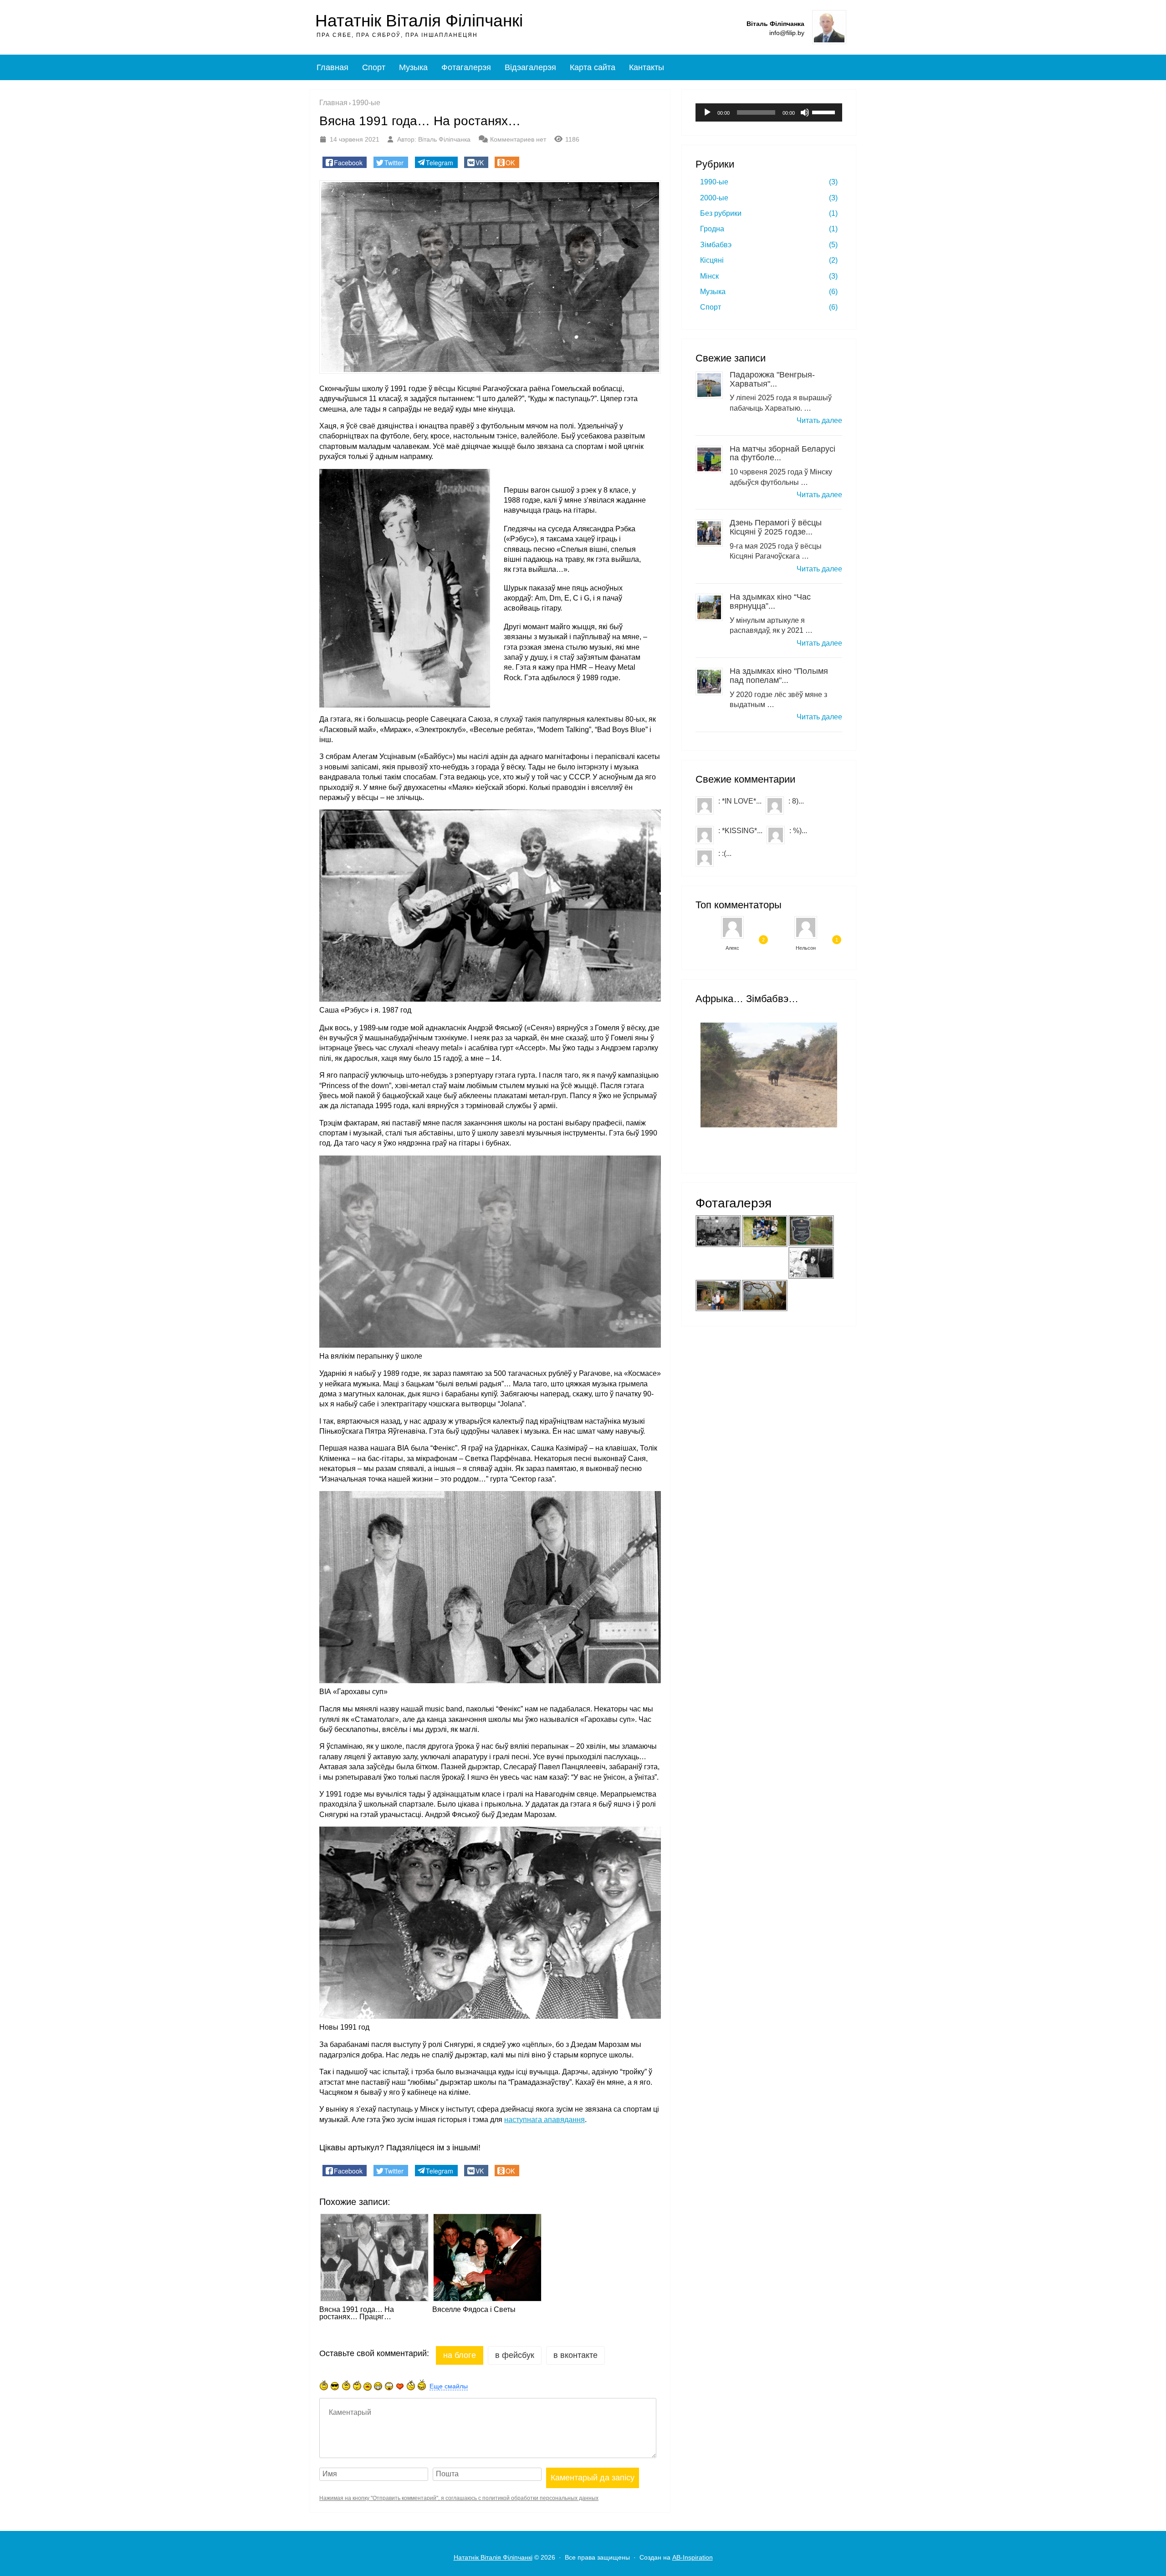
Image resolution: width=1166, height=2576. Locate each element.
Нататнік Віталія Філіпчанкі (419, 21)
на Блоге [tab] (460, 2355)
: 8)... (796, 801)
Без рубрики (769, 213)
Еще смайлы (449, 2386)
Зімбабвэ (769, 245)
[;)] (357, 2385)
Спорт (374, 67)
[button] (345, 162)
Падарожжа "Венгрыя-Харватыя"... (772, 379)
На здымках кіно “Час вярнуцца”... (770, 601)
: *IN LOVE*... (740, 801)
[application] (769, 112)
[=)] (324, 2385)
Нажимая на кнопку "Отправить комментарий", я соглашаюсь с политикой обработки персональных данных (459, 2498)
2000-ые (769, 198)
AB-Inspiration (693, 2557)
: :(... (725, 853)
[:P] (368, 2387)
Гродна (769, 229)
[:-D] (378, 2386)
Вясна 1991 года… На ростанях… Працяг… (357, 2313)
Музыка (413, 67)
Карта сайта (593, 67)
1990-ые (769, 182)
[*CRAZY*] (422, 2385)
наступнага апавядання (545, 2120)
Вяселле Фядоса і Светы (474, 2310)
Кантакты (647, 67)
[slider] (825, 112)
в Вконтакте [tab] (575, 2355)
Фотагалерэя (466, 67)
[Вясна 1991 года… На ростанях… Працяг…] (373, 2257)
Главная (332, 67)
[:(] (346, 2385)
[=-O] (389, 2386)
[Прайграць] (707, 112)
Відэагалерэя (530, 67)
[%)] (411, 2385)
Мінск (769, 276)
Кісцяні (769, 260)
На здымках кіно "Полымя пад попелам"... (779, 676)
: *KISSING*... (740, 831)
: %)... (798, 831)
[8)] (335, 2386)
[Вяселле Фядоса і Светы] (486, 2257)
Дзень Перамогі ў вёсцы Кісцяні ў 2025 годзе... (776, 527)
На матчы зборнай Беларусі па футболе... (782, 453)
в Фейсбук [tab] (515, 2355)
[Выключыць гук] (805, 112)
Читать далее (819, 420)
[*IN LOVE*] (400, 2386)
